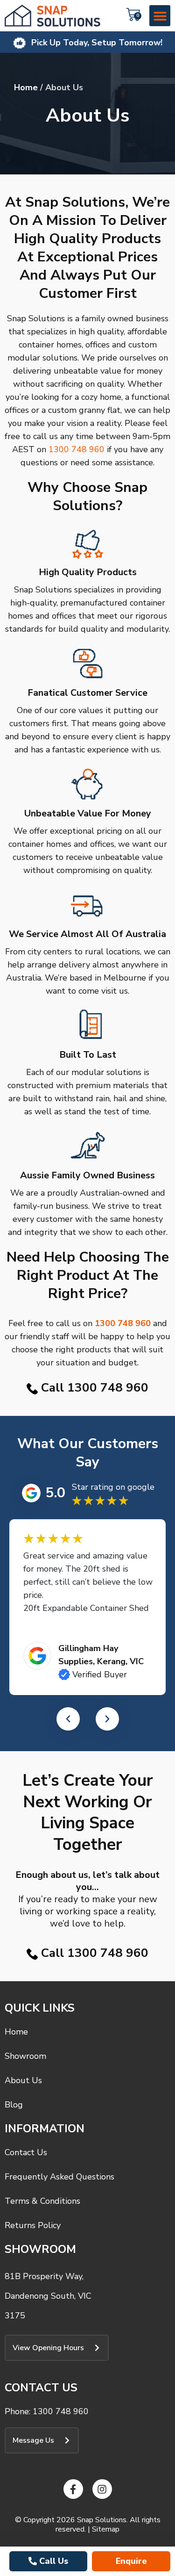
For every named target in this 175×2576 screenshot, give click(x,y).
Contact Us (26, 2152)
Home (26, 87)
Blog (14, 2105)
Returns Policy (33, 2225)
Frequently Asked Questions (59, 2177)
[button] (160, 16)
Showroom (25, 2056)
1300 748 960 (77, 449)
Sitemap (106, 2529)
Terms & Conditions (42, 2201)
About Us (23, 2080)
